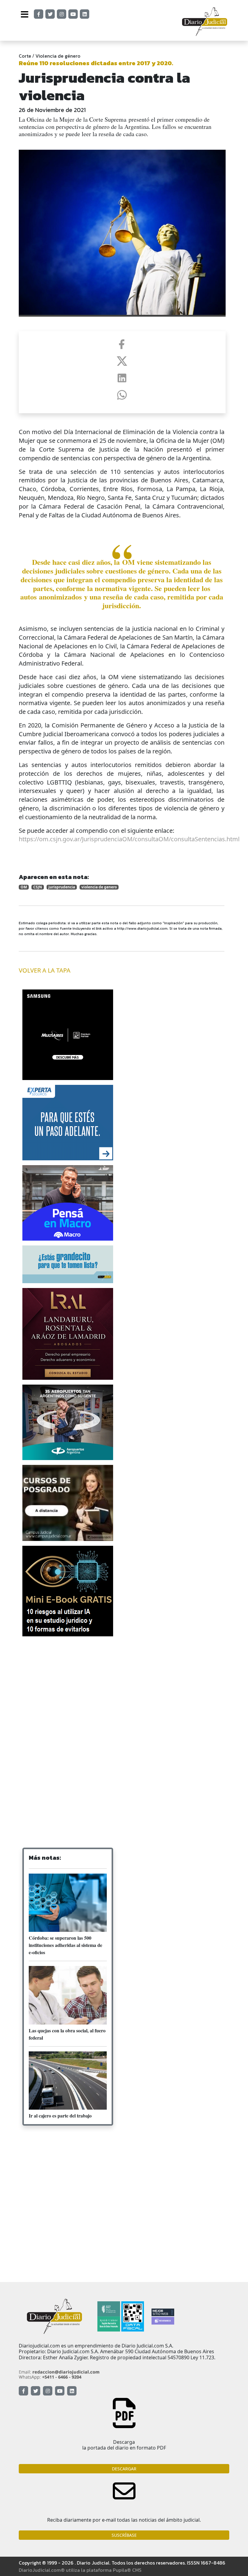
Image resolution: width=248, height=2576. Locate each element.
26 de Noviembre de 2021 (52, 110)
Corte (25, 56)
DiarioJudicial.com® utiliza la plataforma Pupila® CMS (80, 2570)
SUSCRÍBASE (124, 2535)
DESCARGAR (124, 2469)
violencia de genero (99, 887)
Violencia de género (58, 56)
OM (24, 887)
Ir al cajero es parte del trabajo (60, 2116)
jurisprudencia (62, 887)
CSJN (38, 887)
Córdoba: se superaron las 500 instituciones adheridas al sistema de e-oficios (65, 1945)
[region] (68, 1689)
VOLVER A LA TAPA (45, 970)
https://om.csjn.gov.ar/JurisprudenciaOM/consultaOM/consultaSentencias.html (129, 839)
